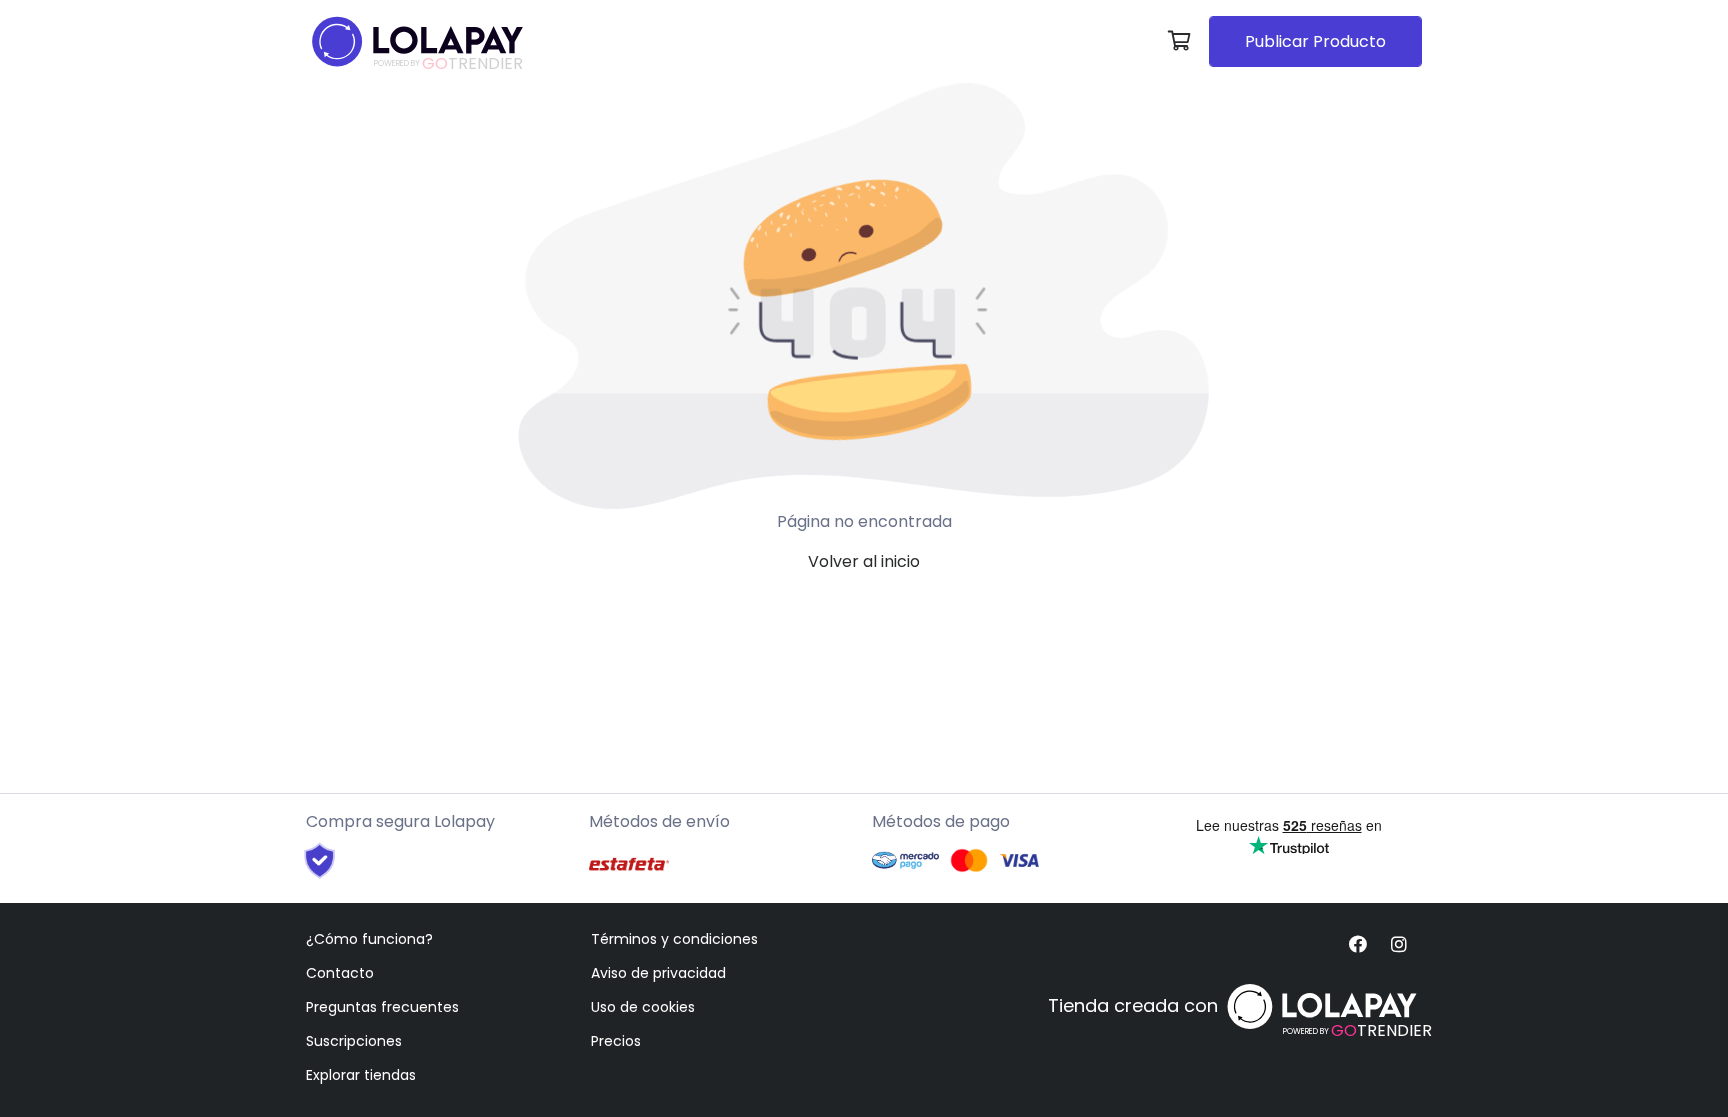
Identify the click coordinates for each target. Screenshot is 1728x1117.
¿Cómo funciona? (369, 939)
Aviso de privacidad (658, 973)
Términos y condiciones (674, 939)
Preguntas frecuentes (382, 1007)
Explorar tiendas (361, 1075)
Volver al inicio (864, 561)
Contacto (340, 973)
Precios (616, 1041)
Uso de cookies (643, 1007)
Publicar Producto (1315, 41)
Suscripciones (354, 1041)
